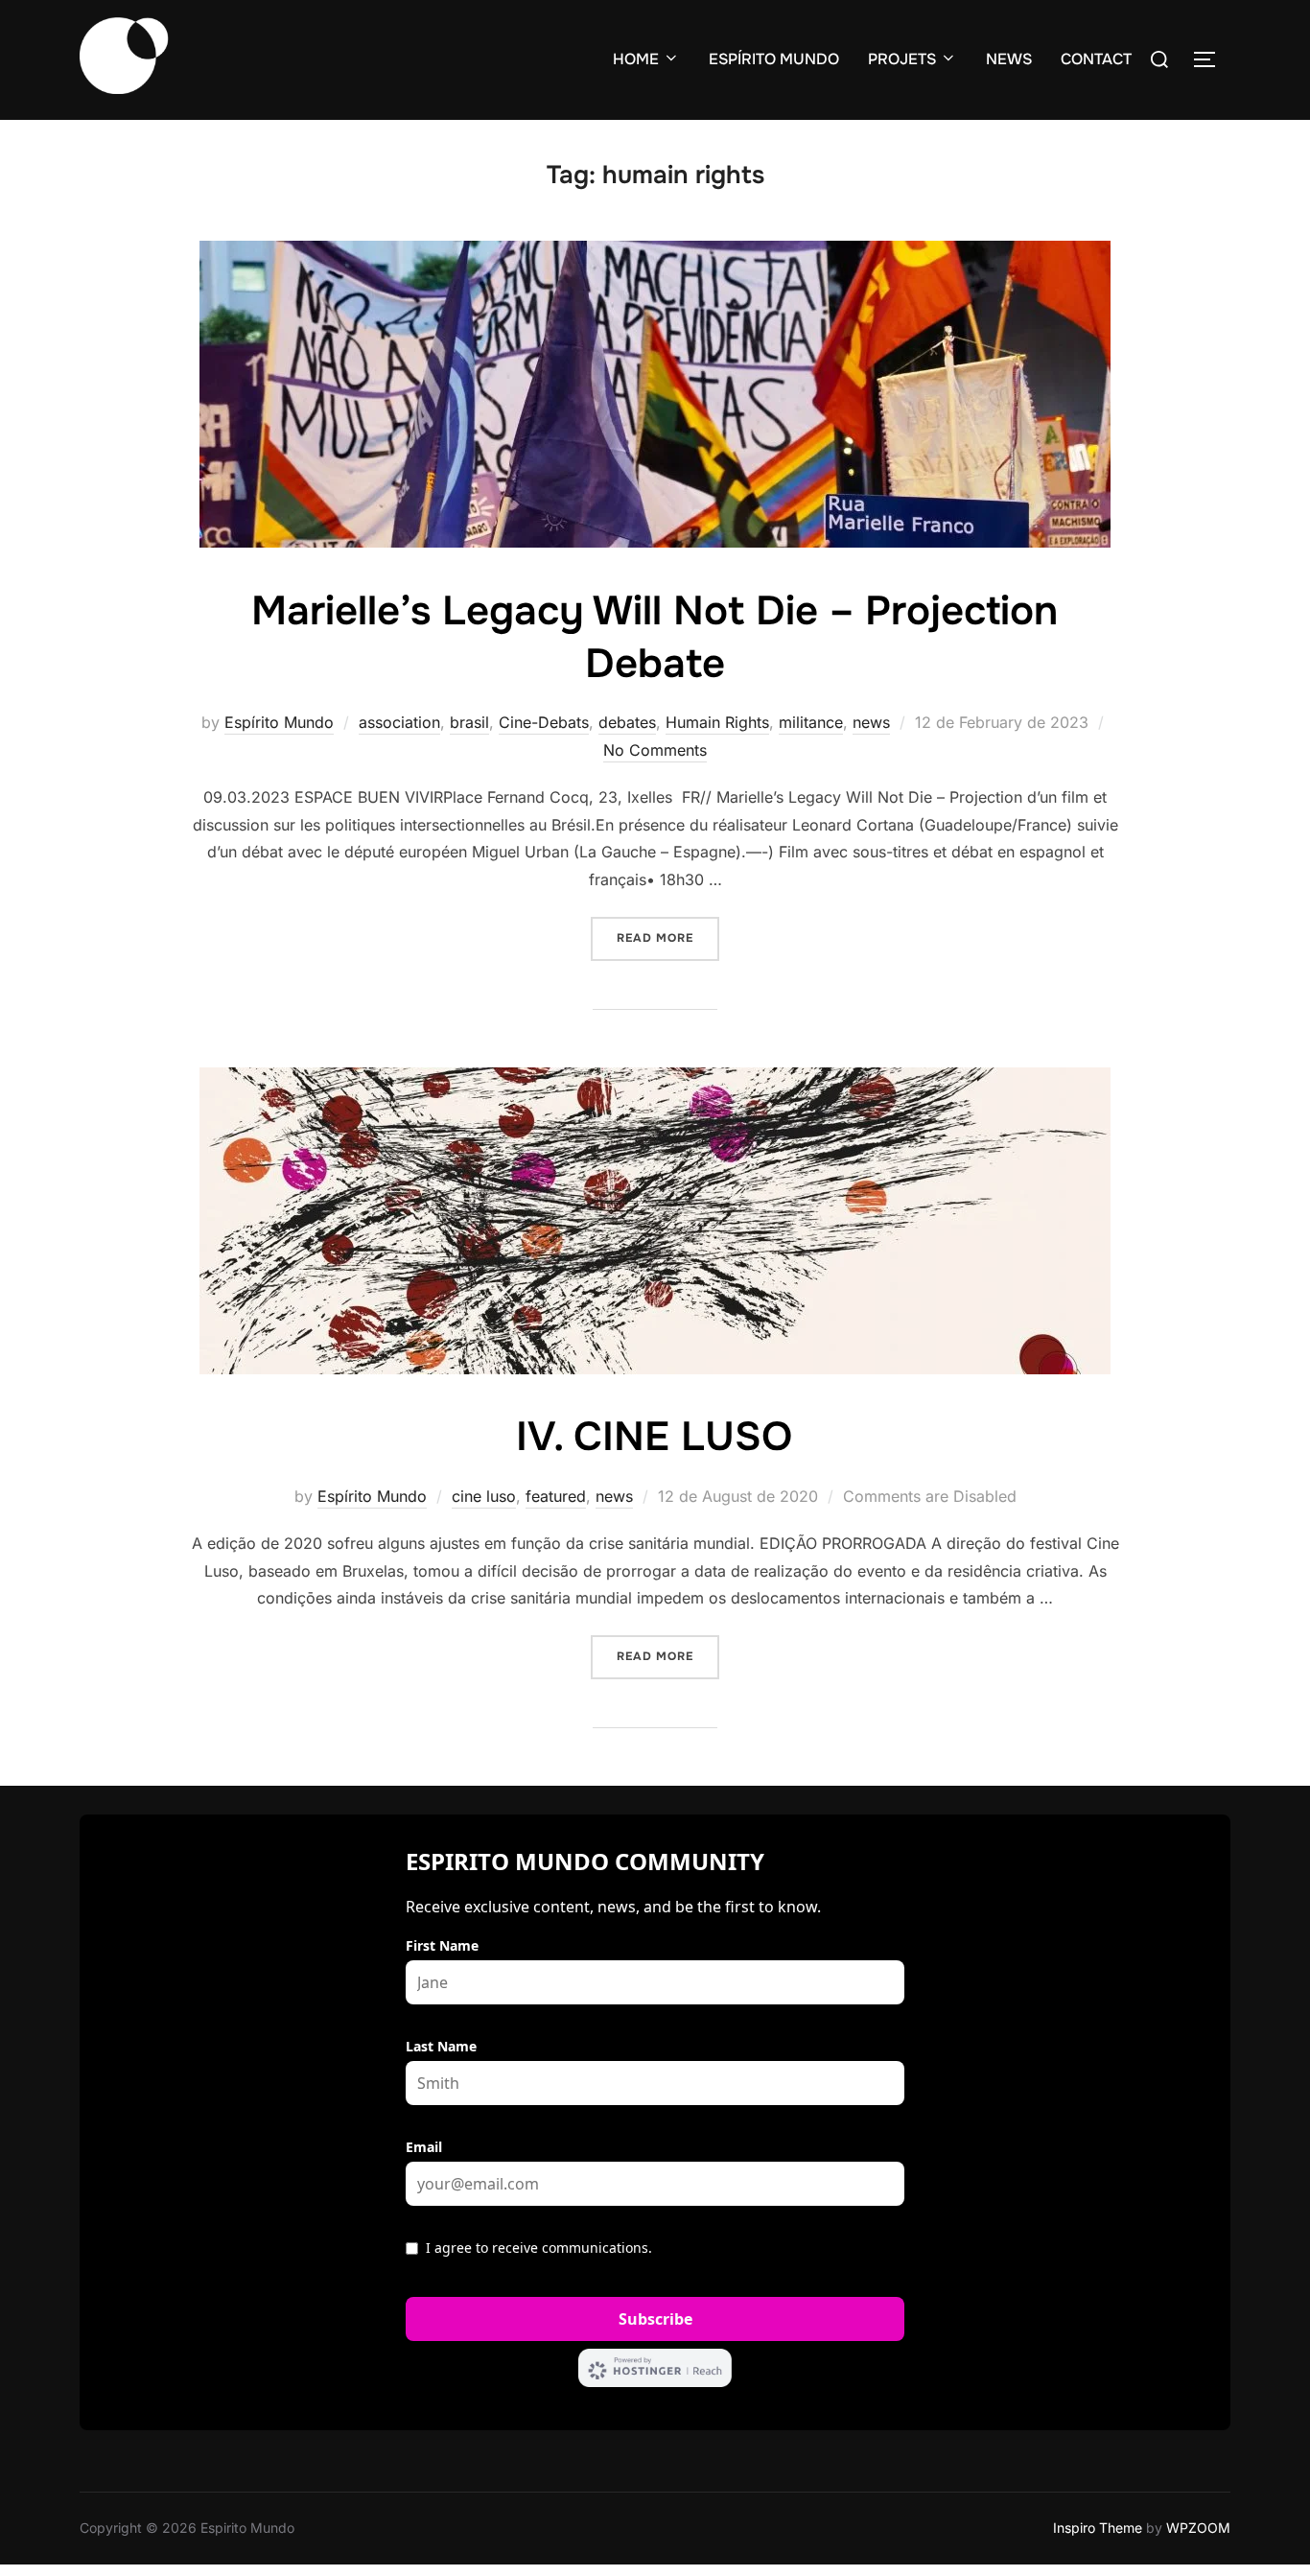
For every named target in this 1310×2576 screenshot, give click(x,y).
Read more (668, 937)
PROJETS (902, 59)
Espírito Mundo (279, 722)
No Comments (655, 750)
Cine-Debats (544, 722)
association (399, 722)
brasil (469, 722)
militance (811, 722)
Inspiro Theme (1098, 2528)
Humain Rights (717, 722)
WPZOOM (1198, 2528)
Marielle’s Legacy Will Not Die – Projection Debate (655, 637)
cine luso (484, 1496)
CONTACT (1096, 59)
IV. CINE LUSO (654, 1437)
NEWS (1009, 59)
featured (556, 1496)
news (871, 722)
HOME (636, 59)
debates (627, 722)
